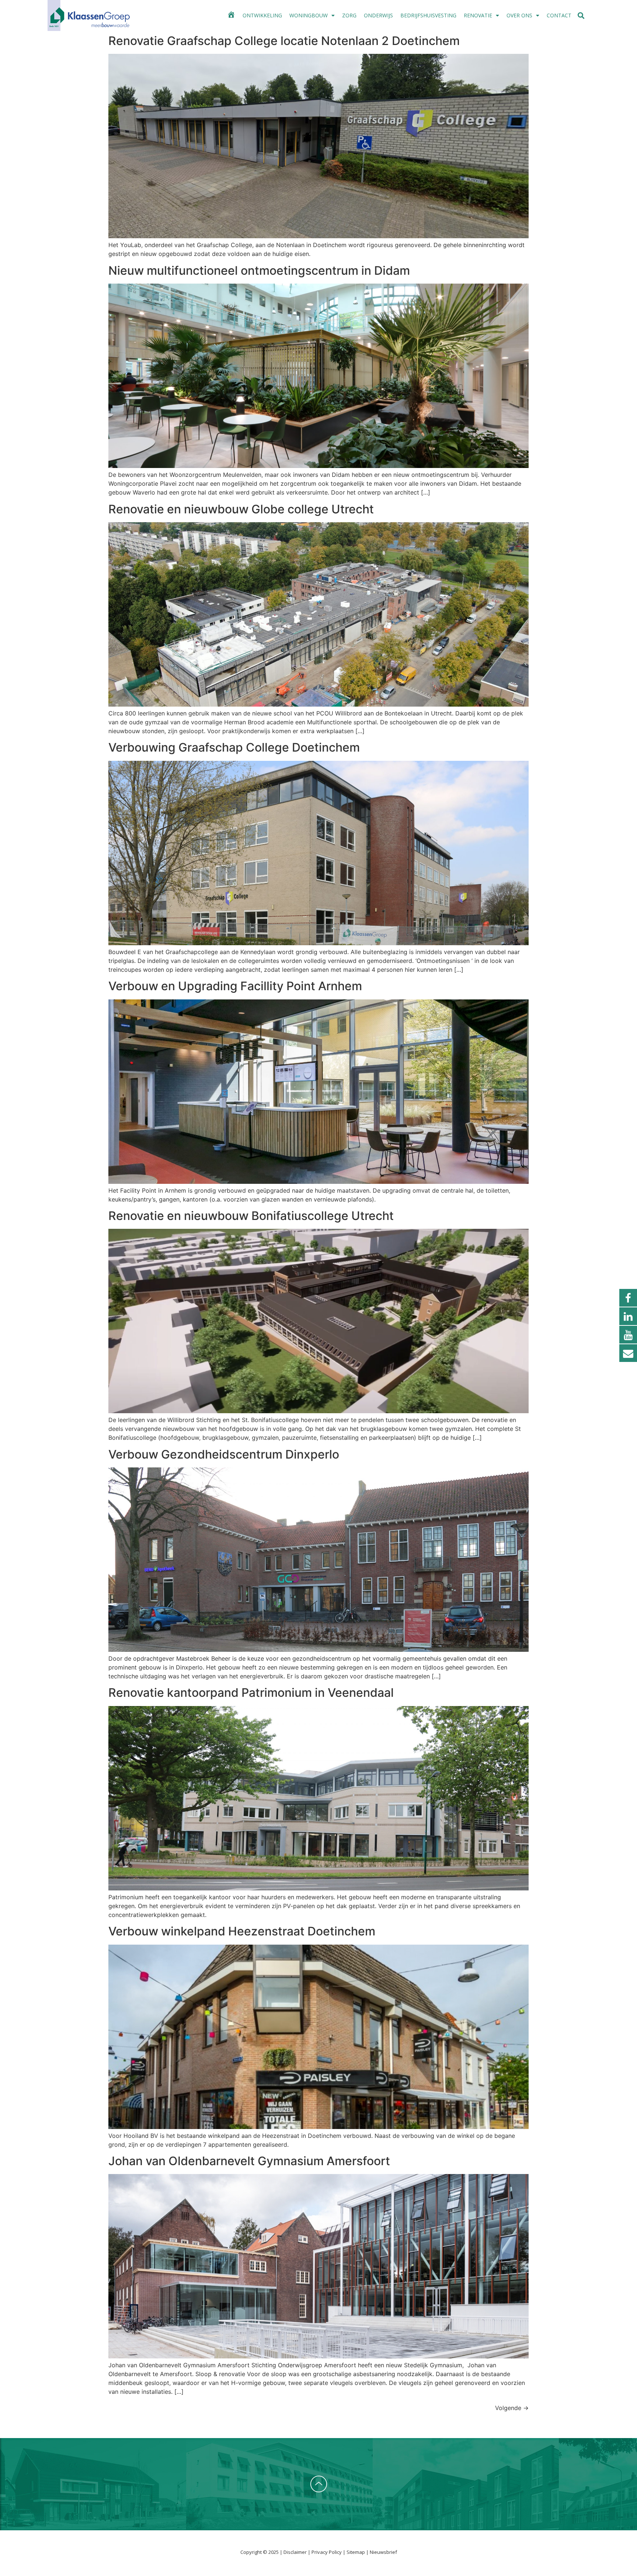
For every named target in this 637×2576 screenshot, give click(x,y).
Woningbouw (309, 15)
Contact (559, 15)
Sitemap (356, 2552)
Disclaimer (296, 2552)
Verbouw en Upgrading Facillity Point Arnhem (235, 986)
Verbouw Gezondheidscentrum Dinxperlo (224, 1454)
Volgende (512, 2408)
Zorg (349, 15)
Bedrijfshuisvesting (428, 15)
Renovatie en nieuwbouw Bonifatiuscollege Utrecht (251, 1216)
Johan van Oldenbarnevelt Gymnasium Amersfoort (249, 2161)
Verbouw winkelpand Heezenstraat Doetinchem (242, 1931)
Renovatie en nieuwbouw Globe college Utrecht (241, 509)
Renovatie (478, 15)
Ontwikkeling (262, 15)
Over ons (519, 15)
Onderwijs (378, 15)
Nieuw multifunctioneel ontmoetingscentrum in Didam (259, 271)
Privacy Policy (327, 2552)
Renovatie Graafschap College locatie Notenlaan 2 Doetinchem (284, 41)
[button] (581, 16)
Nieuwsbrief (383, 2552)
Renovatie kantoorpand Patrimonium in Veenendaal (251, 1693)
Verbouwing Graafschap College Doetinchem (234, 747)
